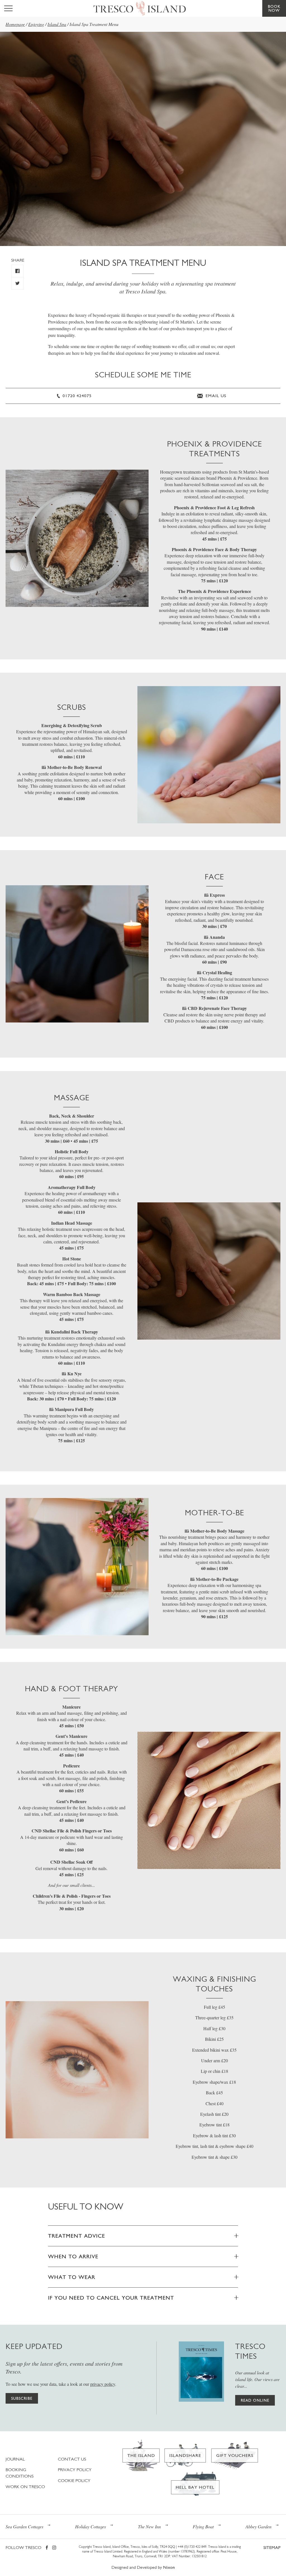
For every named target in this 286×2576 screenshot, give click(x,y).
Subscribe (22, 2398)
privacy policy (103, 2384)
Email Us (215, 396)
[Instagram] (54, 2548)
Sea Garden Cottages (24, 2526)
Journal (15, 2459)
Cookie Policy (74, 2480)
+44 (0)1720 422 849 (192, 2547)
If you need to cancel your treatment (111, 2298)
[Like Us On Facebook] (17, 271)
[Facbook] (47, 2548)
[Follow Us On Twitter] (17, 283)
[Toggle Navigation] (8, 8)
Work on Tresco (25, 2487)
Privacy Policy (75, 2470)
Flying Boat (203, 2526)
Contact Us (72, 2459)
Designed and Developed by (143, 2567)
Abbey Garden (258, 2526)
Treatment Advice (77, 2236)
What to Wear (72, 2277)
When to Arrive (73, 2256)
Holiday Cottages (90, 2526)
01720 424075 (76, 396)
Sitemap (272, 2547)
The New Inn (149, 2526)
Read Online (255, 2400)
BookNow (274, 8)
